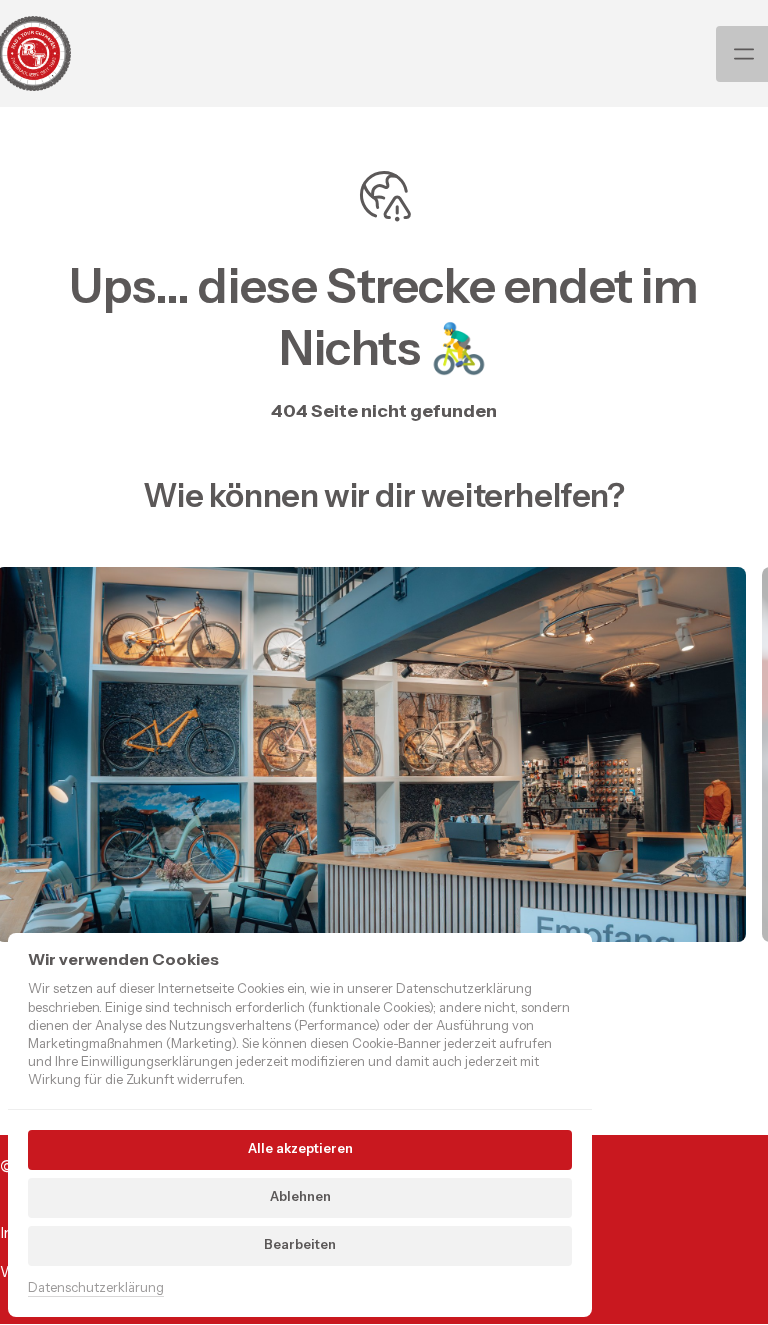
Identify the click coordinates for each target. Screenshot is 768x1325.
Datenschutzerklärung (96, 1288)
